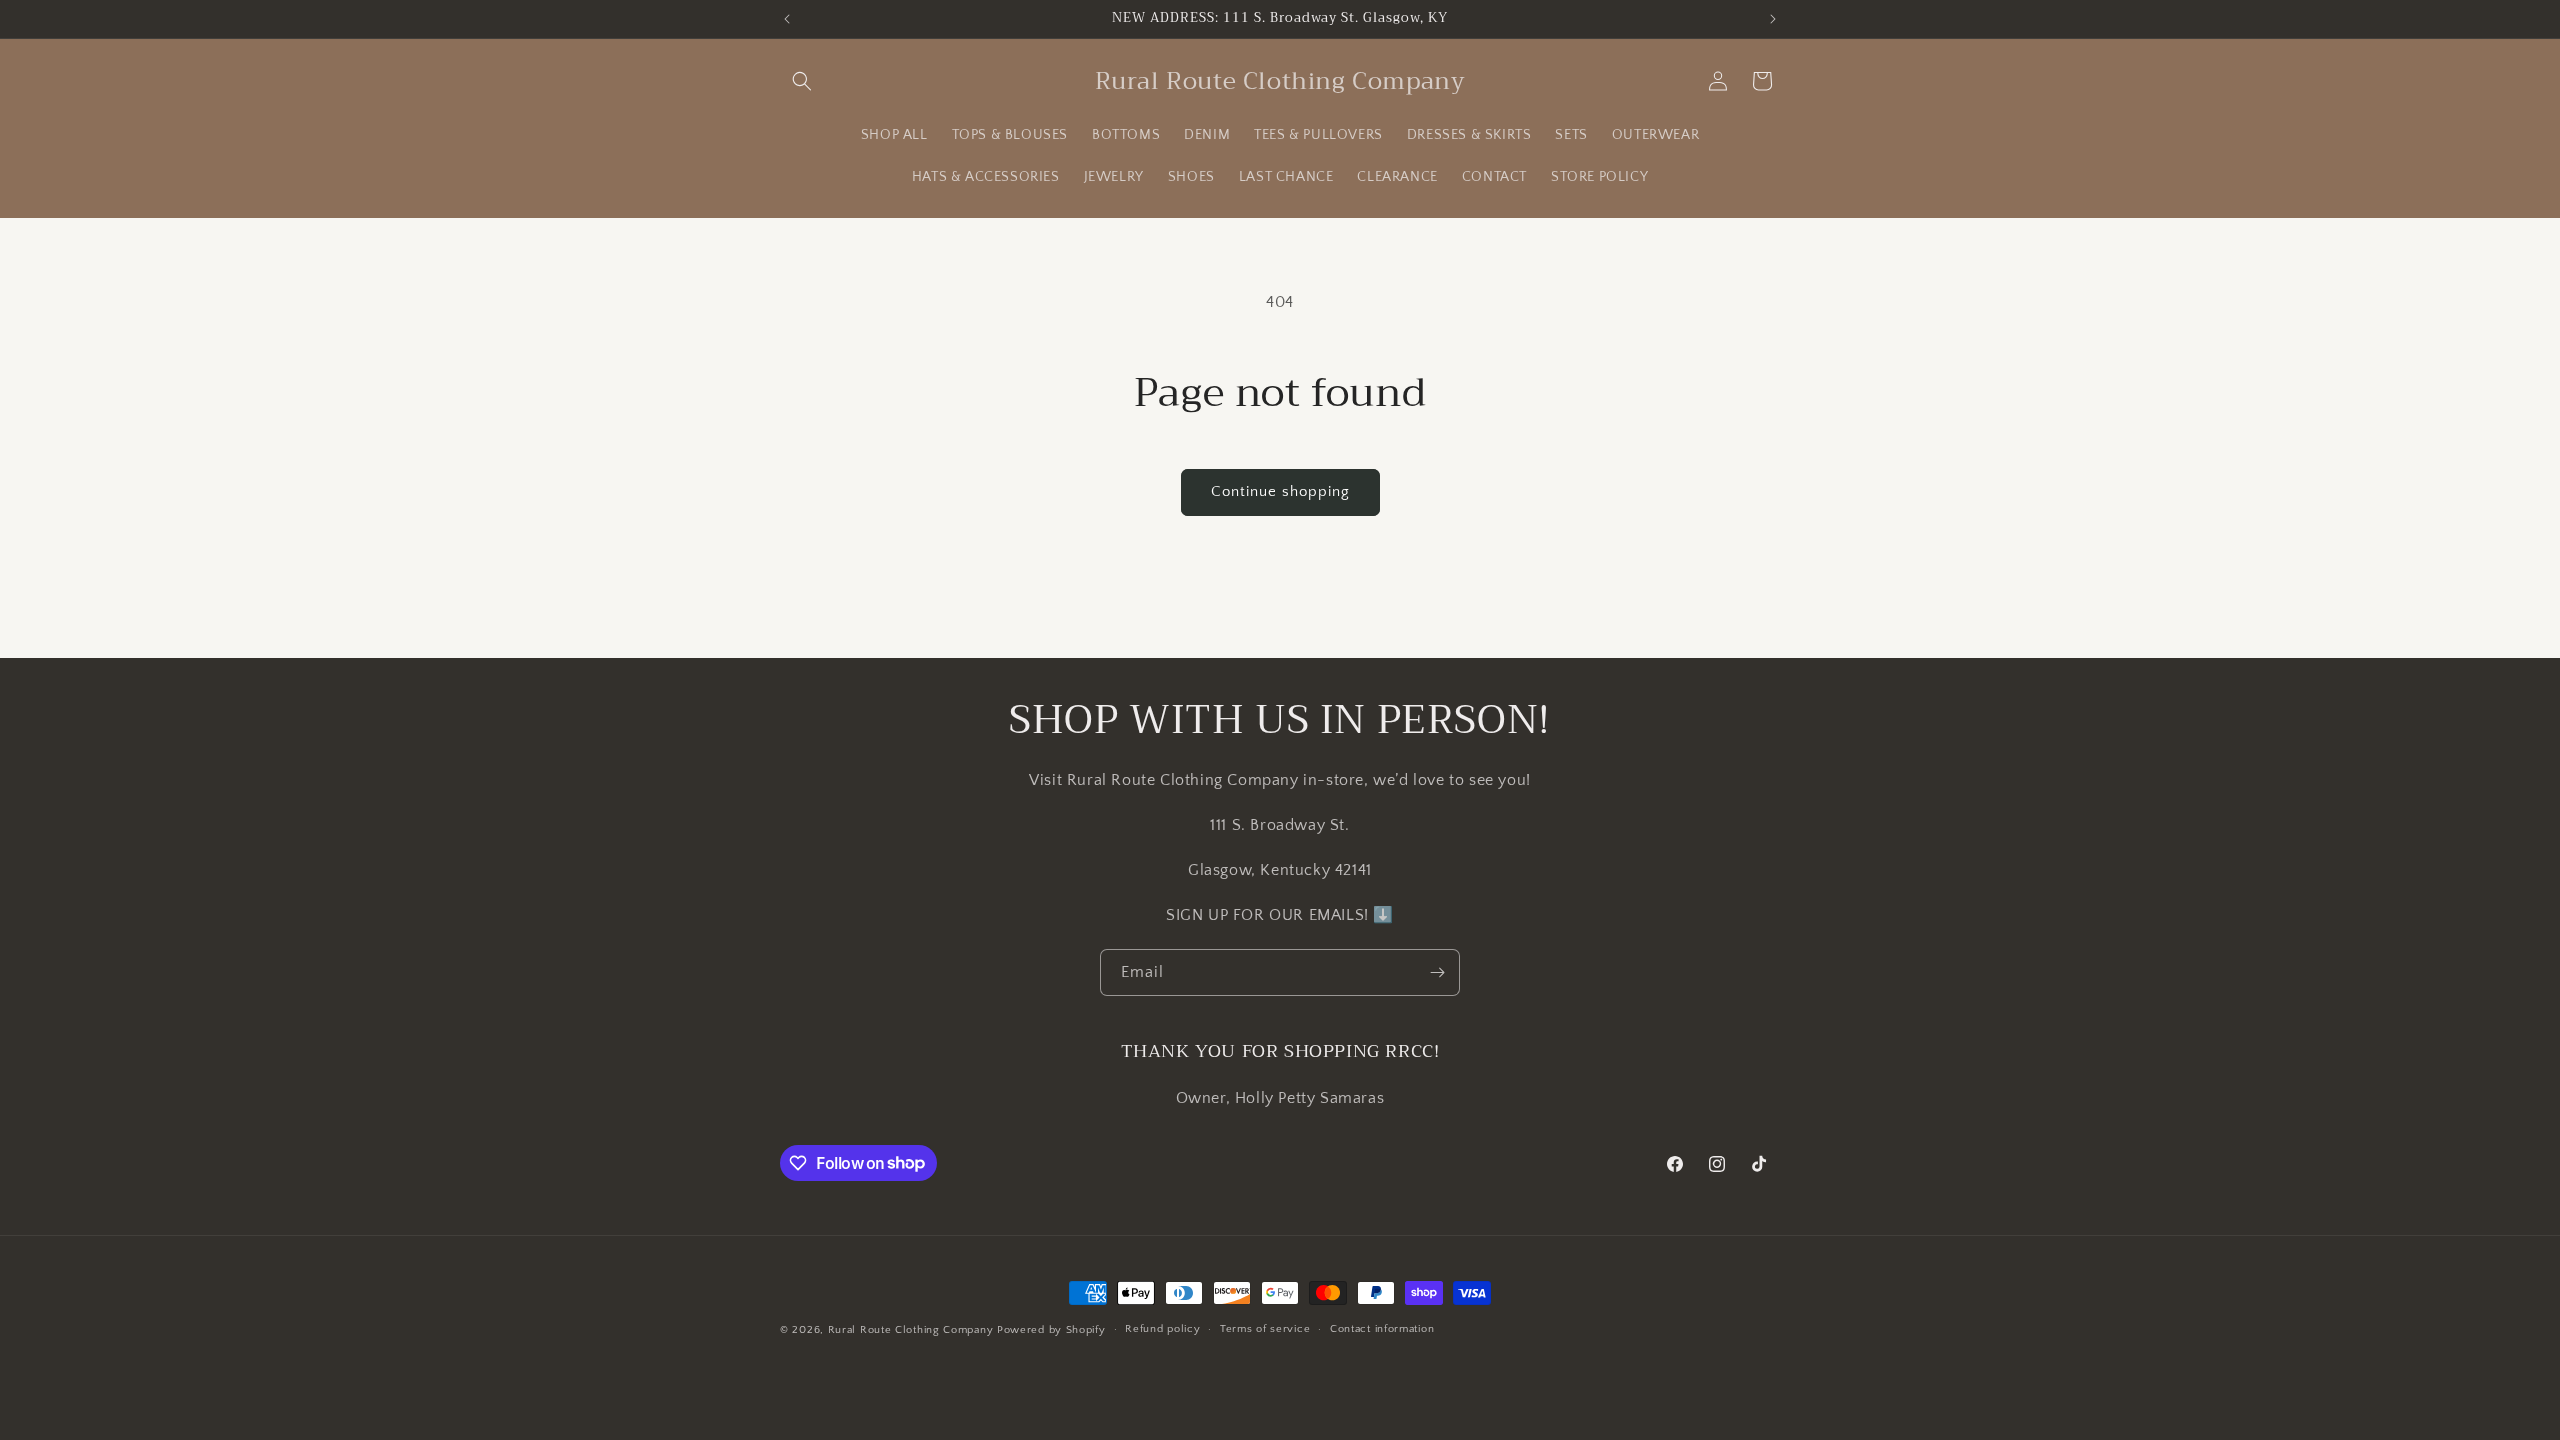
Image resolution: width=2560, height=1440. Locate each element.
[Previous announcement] (787, 19)
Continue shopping (1280, 491)
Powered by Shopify (1051, 1330)
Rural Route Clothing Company (911, 1330)
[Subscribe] (1437, 972)
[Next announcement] (1773, 19)
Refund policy (1162, 1329)
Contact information (1382, 1329)
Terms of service (1265, 1329)
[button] (802, 81)
